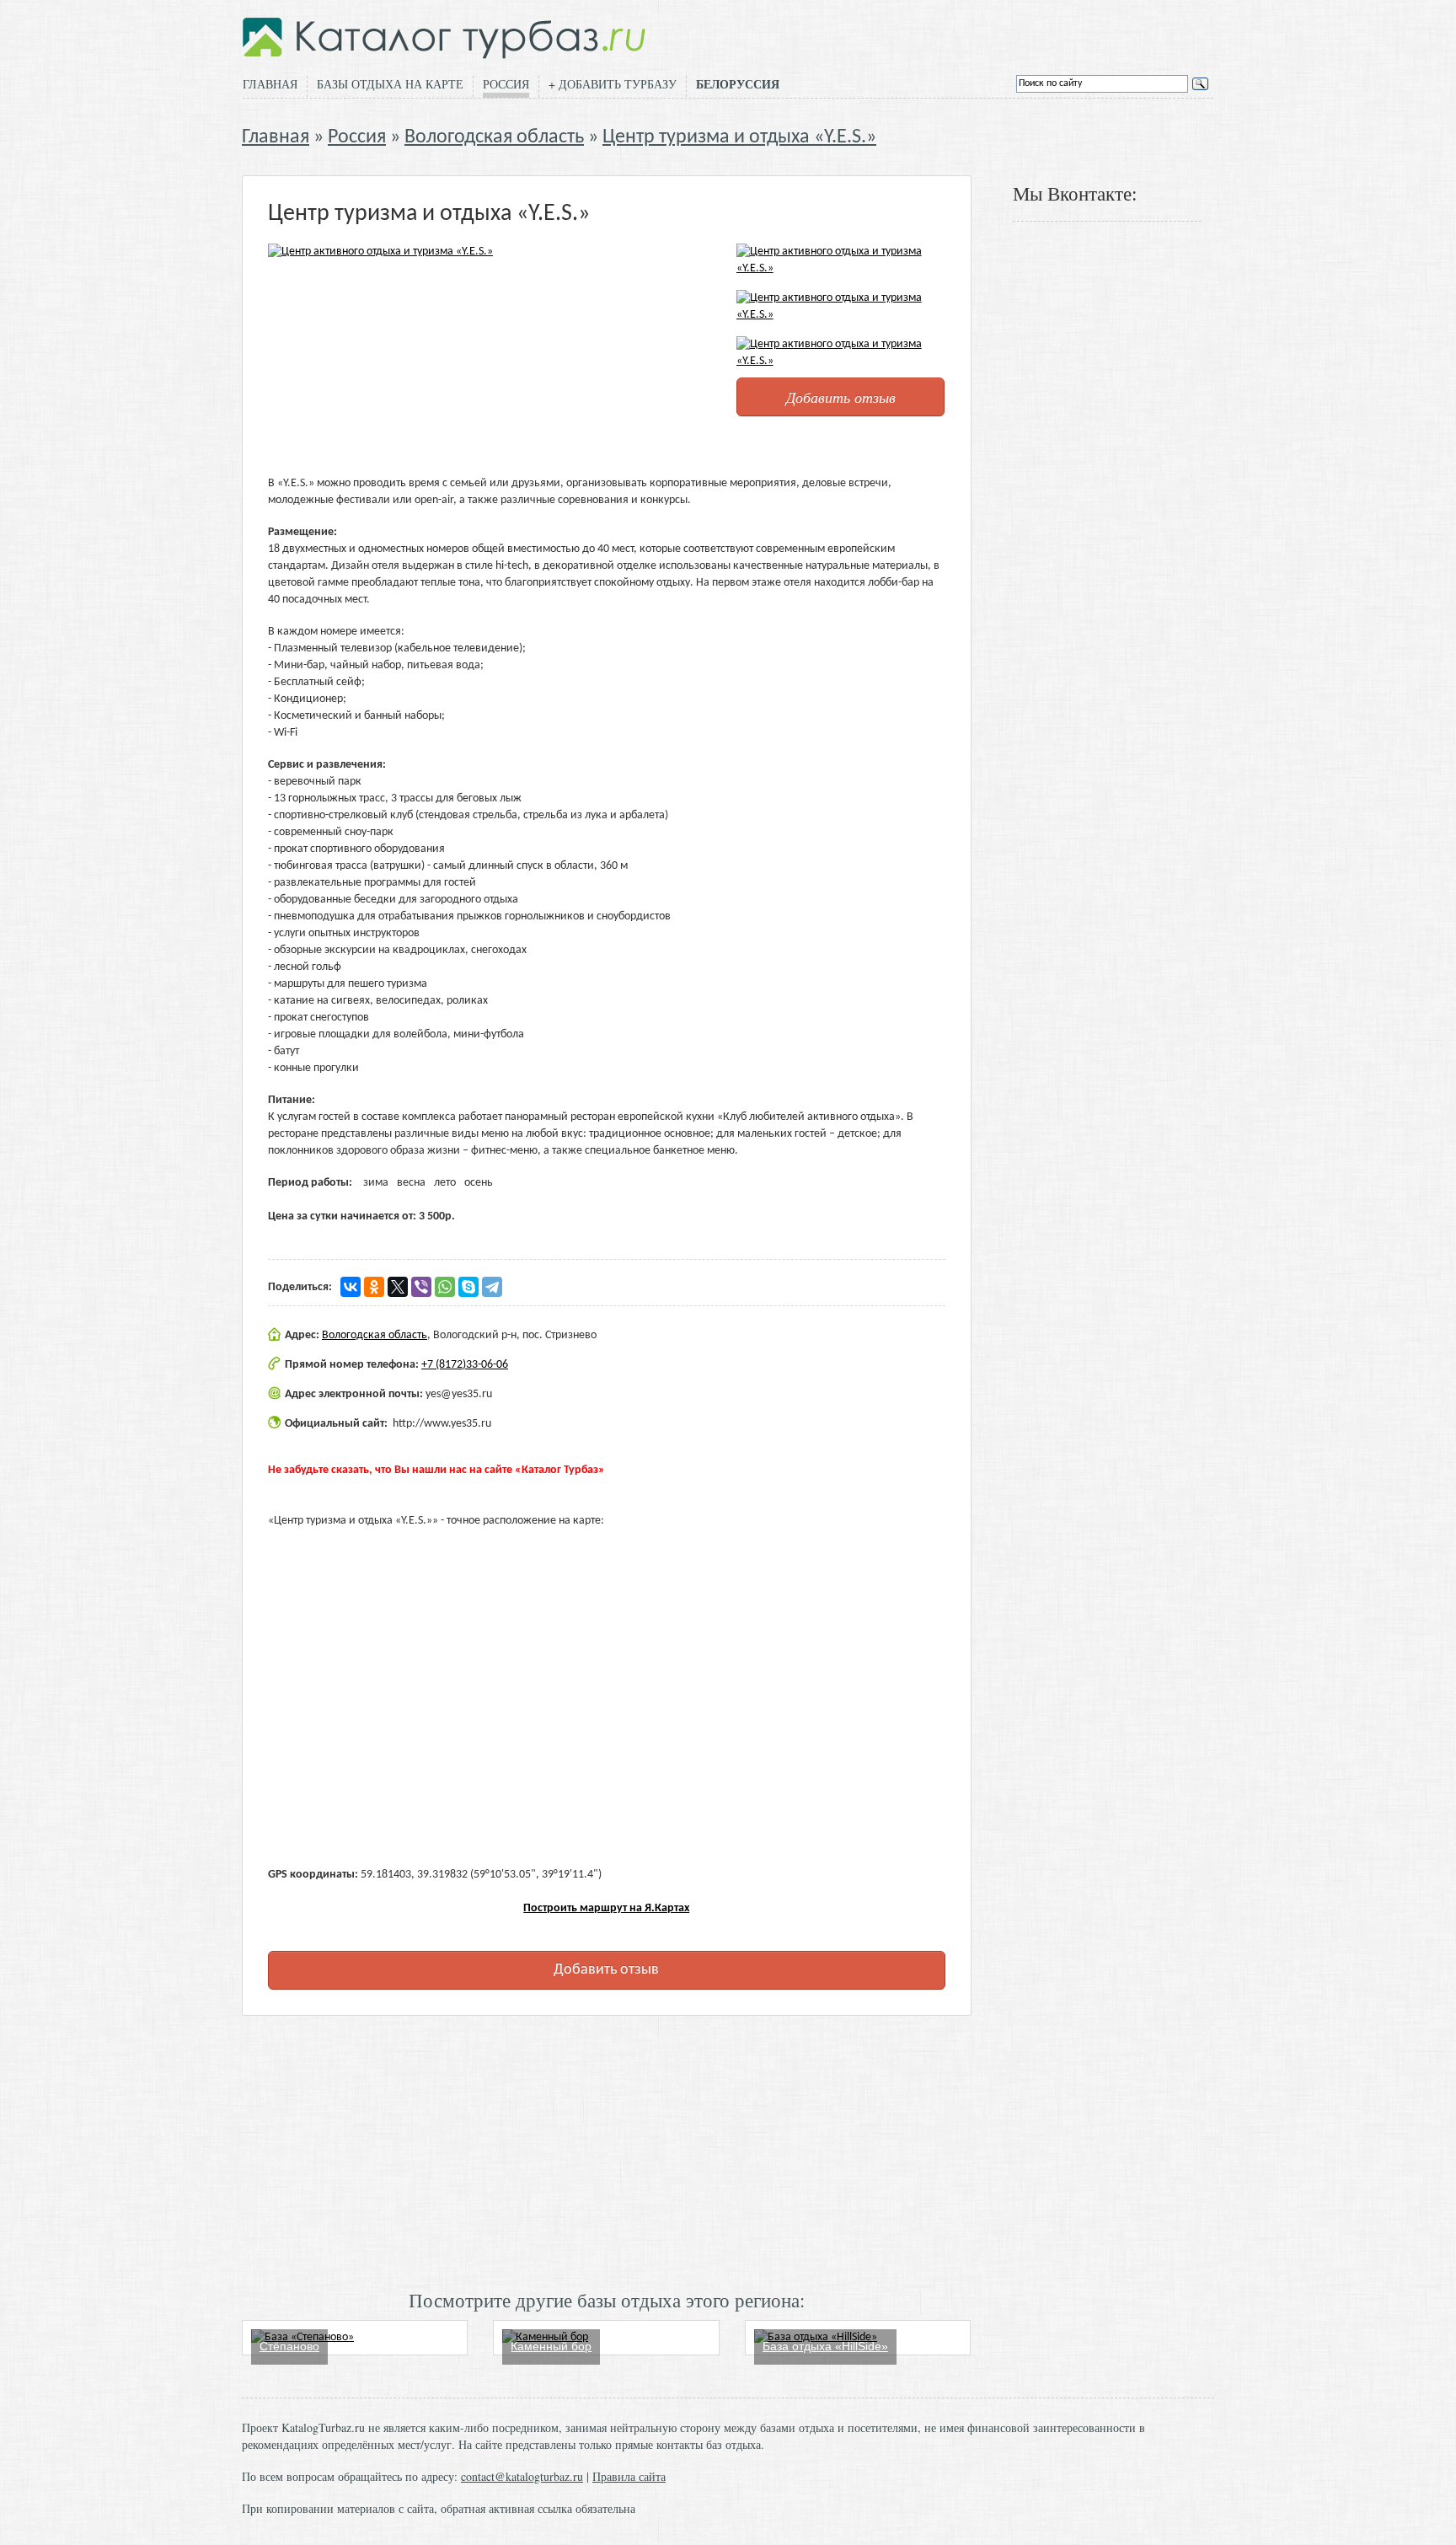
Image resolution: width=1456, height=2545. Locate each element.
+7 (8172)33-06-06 (465, 1365)
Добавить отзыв (841, 397)
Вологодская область (494, 137)
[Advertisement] (607, 2151)
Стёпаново (289, 2346)
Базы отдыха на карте (390, 84)
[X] (398, 1287)
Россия (506, 84)
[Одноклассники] (374, 1287)
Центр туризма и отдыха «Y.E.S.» (739, 137)
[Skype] (468, 1287)
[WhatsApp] (445, 1287)
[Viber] (421, 1287)
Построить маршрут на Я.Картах (606, 1908)
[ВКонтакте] (351, 1287)
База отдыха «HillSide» (825, 2346)
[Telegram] (492, 1287)
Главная (270, 84)
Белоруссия (738, 84)
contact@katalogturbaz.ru (522, 2476)
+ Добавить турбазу (613, 84)
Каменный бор (551, 2346)
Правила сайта (629, 2476)
